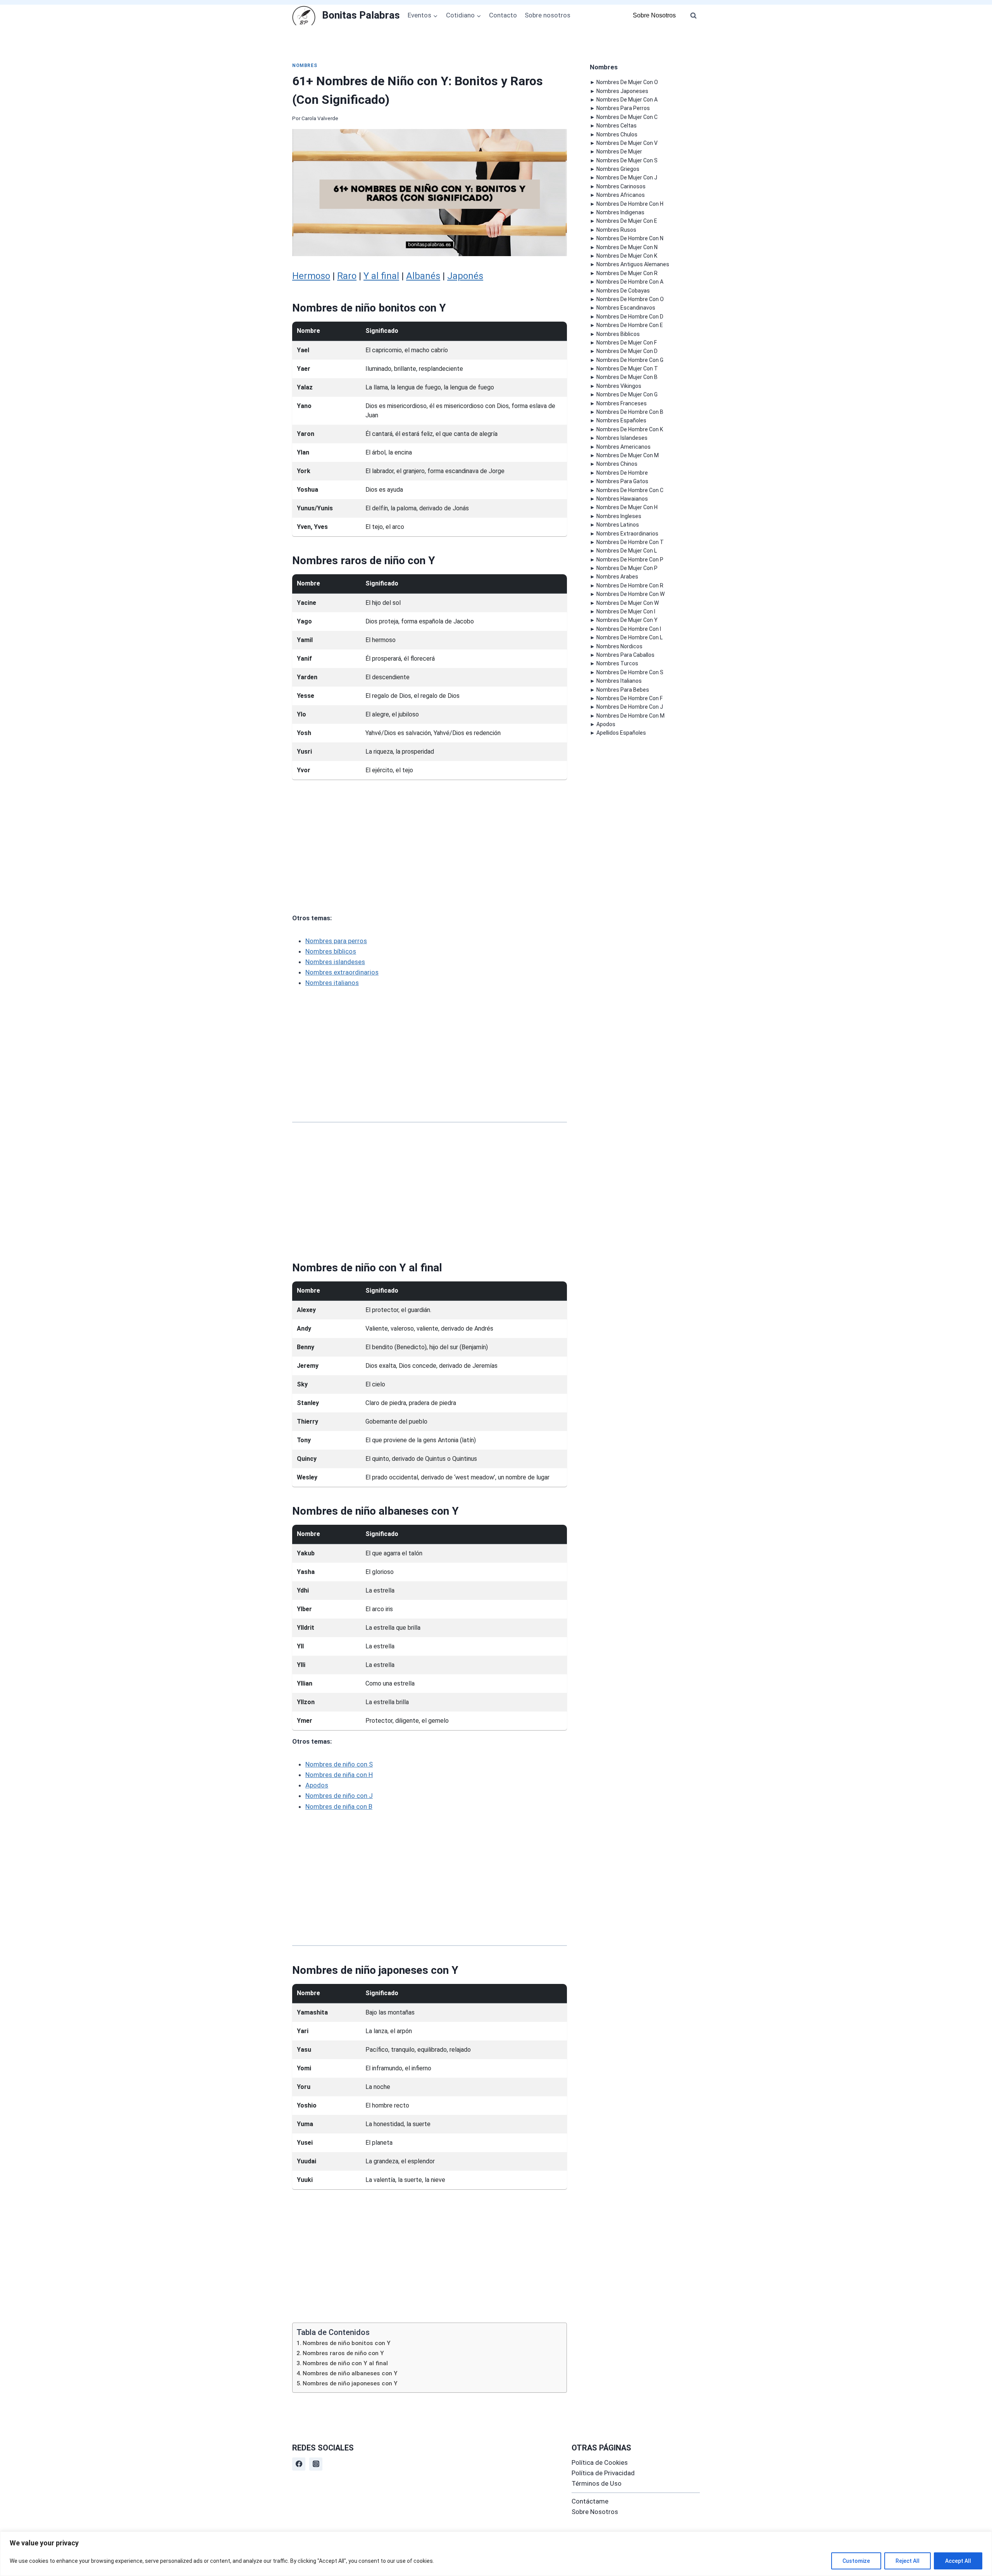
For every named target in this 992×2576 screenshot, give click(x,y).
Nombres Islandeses (622, 438)
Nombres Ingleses (619, 516)
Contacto (503, 15)
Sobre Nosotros (654, 15)
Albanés (423, 276)
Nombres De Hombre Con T (630, 542)
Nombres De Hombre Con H (630, 204)
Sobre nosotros (548, 15)
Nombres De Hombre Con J (630, 707)
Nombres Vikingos (619, 386)
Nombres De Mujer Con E (627, 221)
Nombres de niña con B (339, 1806)
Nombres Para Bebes (623, 690)
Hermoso (311, 276)
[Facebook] (299, 2464)
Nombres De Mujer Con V (627, 143)
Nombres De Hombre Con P (630, 560)
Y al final (381, 276)
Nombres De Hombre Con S (630, 672)
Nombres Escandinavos (626, 308)
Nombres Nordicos (619, 646)
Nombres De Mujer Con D (627, 351)
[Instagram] (316, 2464)
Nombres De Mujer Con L (627, 551)
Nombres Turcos (617, 663)
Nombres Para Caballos (625, 655)
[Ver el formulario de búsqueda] (693, 15)
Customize (856, 2561)
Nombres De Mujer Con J (627, 177)
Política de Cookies (600, 2462)
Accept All (958, 2561)
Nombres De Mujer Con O (627, 82)
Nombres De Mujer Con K (627, 256)
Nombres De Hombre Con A (630, 282)
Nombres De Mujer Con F (627, 343)
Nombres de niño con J (339, 1796)
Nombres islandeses (335, 962)
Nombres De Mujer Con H (627, 507)
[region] (496, 2554)
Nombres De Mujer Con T (627, 368)
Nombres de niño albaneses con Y (350, 2373)
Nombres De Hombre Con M (630, 716)
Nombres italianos (332, 983)
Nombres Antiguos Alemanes (633, 264)
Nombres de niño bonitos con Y (347, 2343)
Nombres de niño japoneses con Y (350, 2383)
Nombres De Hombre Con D (630, 317)
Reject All (908, 2561)
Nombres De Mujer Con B (627, 377)
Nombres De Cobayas (623, 291)
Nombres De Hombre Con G (630, 360)
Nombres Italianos (619, 681)
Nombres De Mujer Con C (627, 117)
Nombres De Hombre (622, 473)
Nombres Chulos (617, 134)
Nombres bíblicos (331, 951)
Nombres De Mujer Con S (627, 160)
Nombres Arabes (617, 577)
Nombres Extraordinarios (627, 534)
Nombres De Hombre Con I (629, 629)
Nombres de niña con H (339, 1775)
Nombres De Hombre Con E (630, 325)
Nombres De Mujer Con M (628, 455)
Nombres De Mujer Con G (627, 394)
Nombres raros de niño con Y (343, 2353)
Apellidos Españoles (621, 733)
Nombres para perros (336, 941)
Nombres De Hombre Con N (630, 238)
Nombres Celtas (617, 126)
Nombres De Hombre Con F (629, 698)
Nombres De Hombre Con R (630, 585)
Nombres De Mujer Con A (627, 100)
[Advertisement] (430, 846)
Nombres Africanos (621, 195)
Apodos (317, 1785)
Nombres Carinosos (621, 186)
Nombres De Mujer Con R (627, 273)
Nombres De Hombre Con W (630, 594)
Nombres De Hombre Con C (630, 490)
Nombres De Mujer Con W (628, 603)
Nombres (305, 65)
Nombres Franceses (622, 403)
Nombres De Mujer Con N (627, 247)
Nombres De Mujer (619, 152)
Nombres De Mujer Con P (627, 568)
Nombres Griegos (618, 169)
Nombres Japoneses (622, 91)
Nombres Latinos (618, 525)
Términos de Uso (597, 2483)
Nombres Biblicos (618, 334)
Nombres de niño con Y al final (345, 2363)
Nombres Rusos (616, 230)
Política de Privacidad (603, 2473)
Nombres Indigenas (620, 212)
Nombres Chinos (617, 464)
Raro (347, 276)
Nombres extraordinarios (342, 972)
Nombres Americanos (623, 447)
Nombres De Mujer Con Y (627, 620)
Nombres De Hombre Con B (630, 412)
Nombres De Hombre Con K (630, 429)
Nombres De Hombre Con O (630, 299)
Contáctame (590, 2501)
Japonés (465, 276)
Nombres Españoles (621, 420)
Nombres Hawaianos (622, 499)
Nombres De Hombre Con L (629, 637)
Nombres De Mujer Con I (626, 611)
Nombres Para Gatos (622, 481)
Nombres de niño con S (339, 1764)
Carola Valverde (320, 118)
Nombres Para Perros (623, 108)
